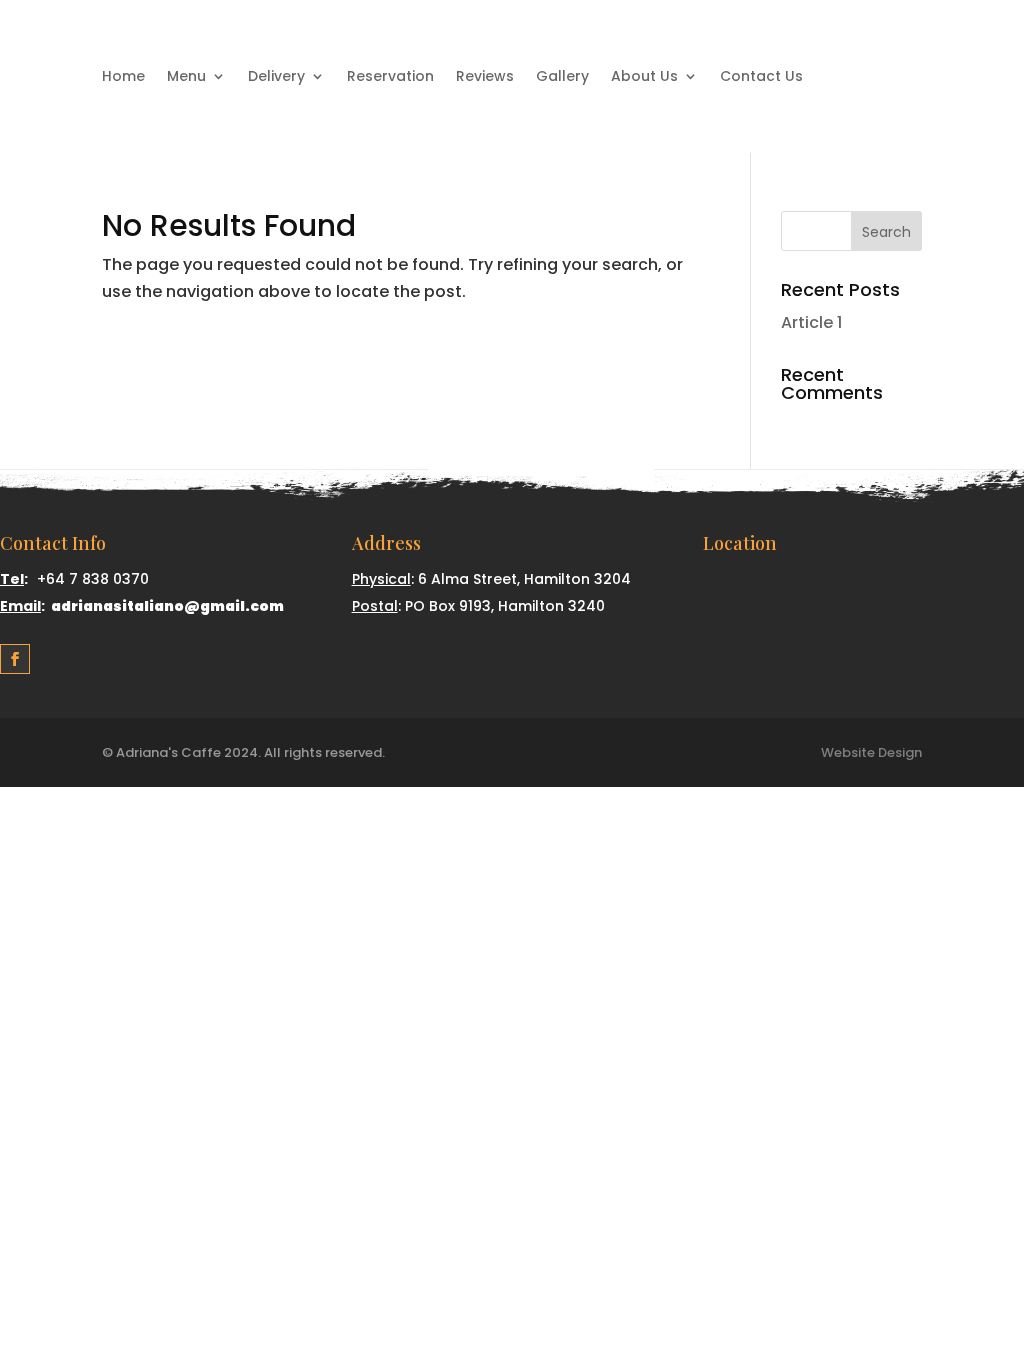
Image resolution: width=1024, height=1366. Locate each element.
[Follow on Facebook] (15, 659)
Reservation (390, 77)
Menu (186, 77)
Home (123, 77)
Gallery (562, 77)
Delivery (276, 77)
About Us (644, 77)
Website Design (871, 752)
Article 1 (811, 322)
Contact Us (761, 77)
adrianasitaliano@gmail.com (167, 606)
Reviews (485, 77)
